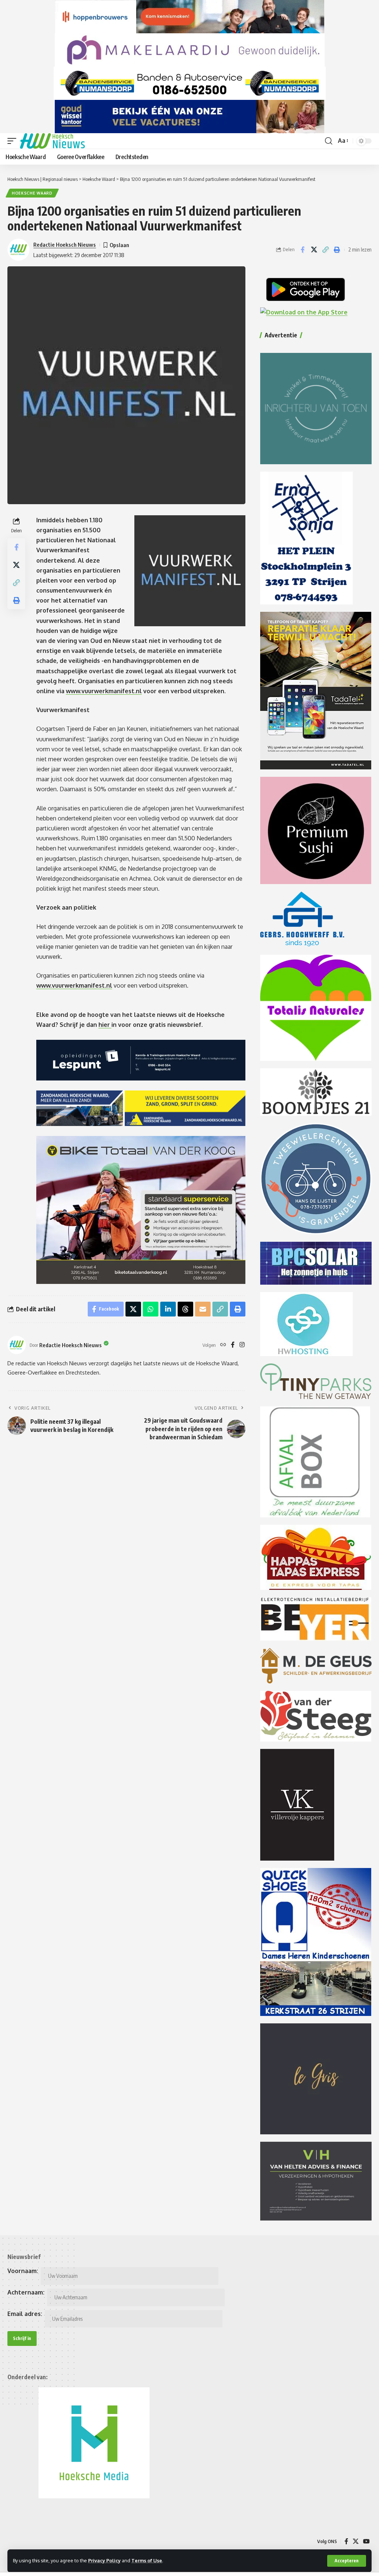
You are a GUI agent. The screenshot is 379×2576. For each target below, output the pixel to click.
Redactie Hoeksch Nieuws (65, 245)
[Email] (203, 1309)
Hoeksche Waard (32, 193)
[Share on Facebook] (302, 250)
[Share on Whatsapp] (151, 1309)
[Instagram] (242, 1345)
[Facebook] (233, 1345)
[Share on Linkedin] (168, 1309)
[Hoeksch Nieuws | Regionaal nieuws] (52, 141)
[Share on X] (314, 250)
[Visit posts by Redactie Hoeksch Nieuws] (17, 1345)
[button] (347, 2561)
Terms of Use (147, 2560)
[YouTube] (366, 2541)
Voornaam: (23, 2271)
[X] (356, 2541)
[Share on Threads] (185, 1309)
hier (105, 1025)
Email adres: (25, 2314)
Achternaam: (26, 2292)
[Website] (223, 1345)
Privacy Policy (104, 2560)
